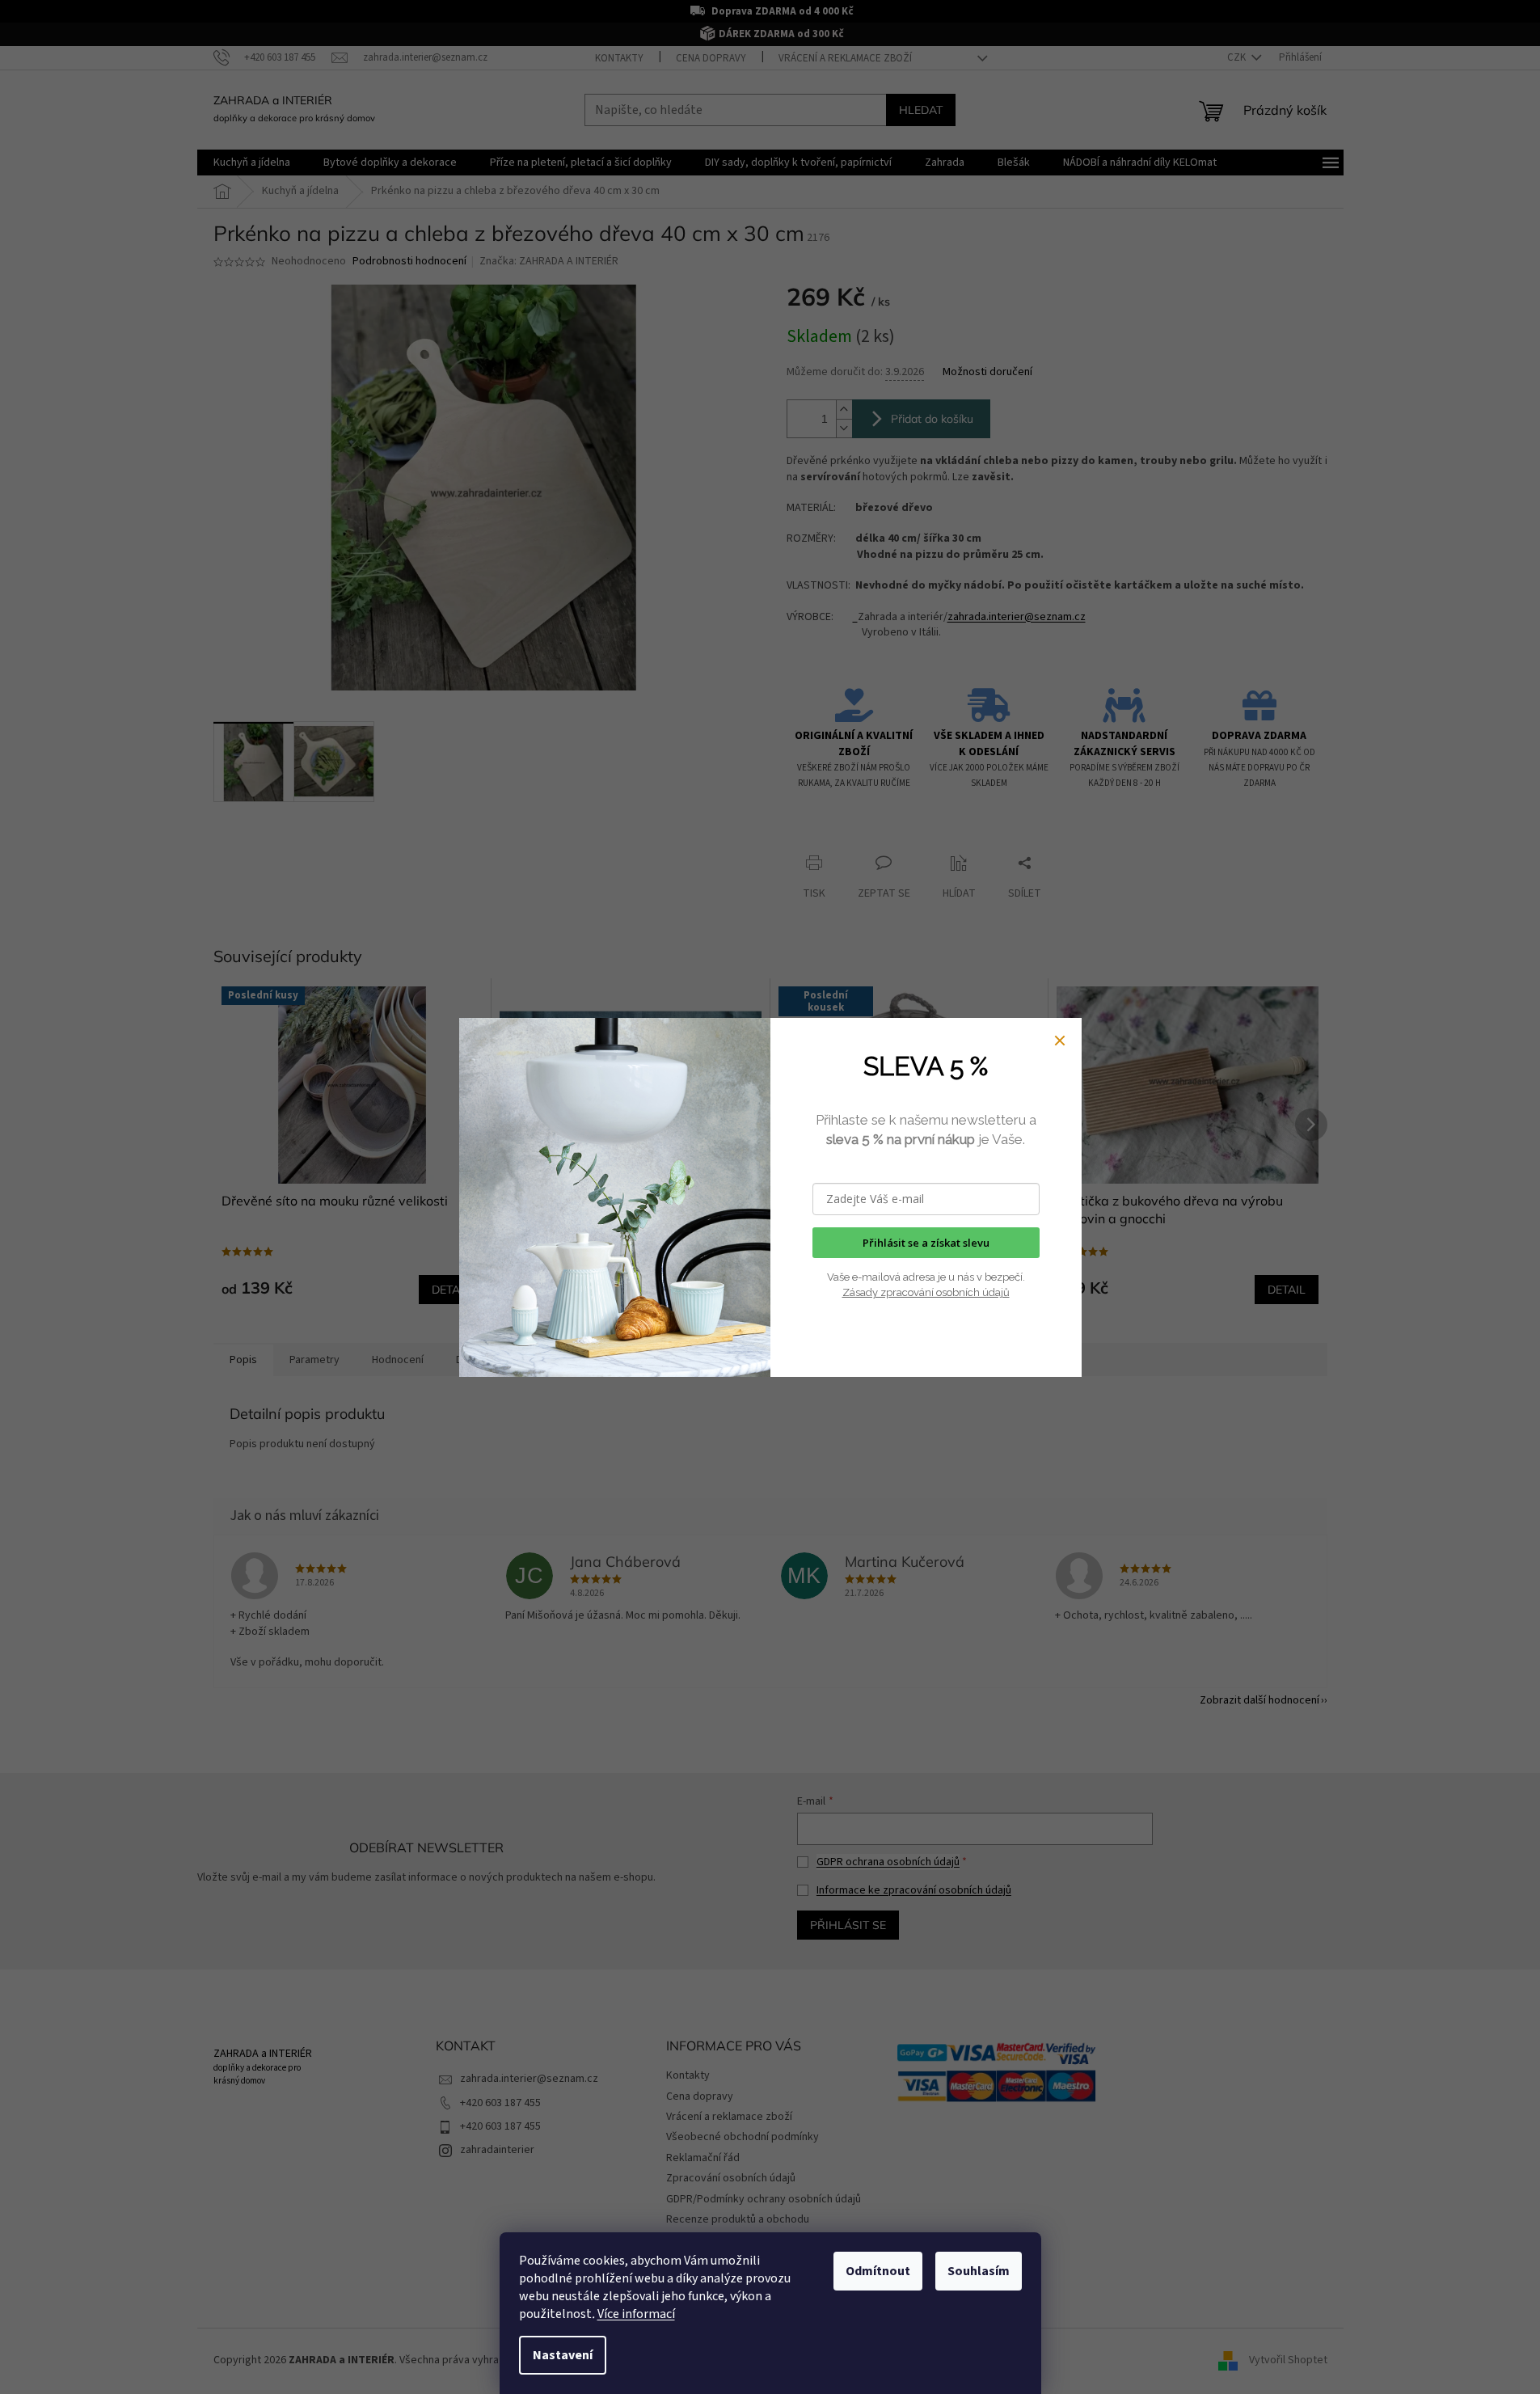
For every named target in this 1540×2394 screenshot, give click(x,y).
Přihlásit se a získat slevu (926, 1243)
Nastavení (563, 2355)
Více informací (636, 2314)
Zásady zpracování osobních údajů (926, 1292)
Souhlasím (979, 2271)
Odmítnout (878, 2271)
